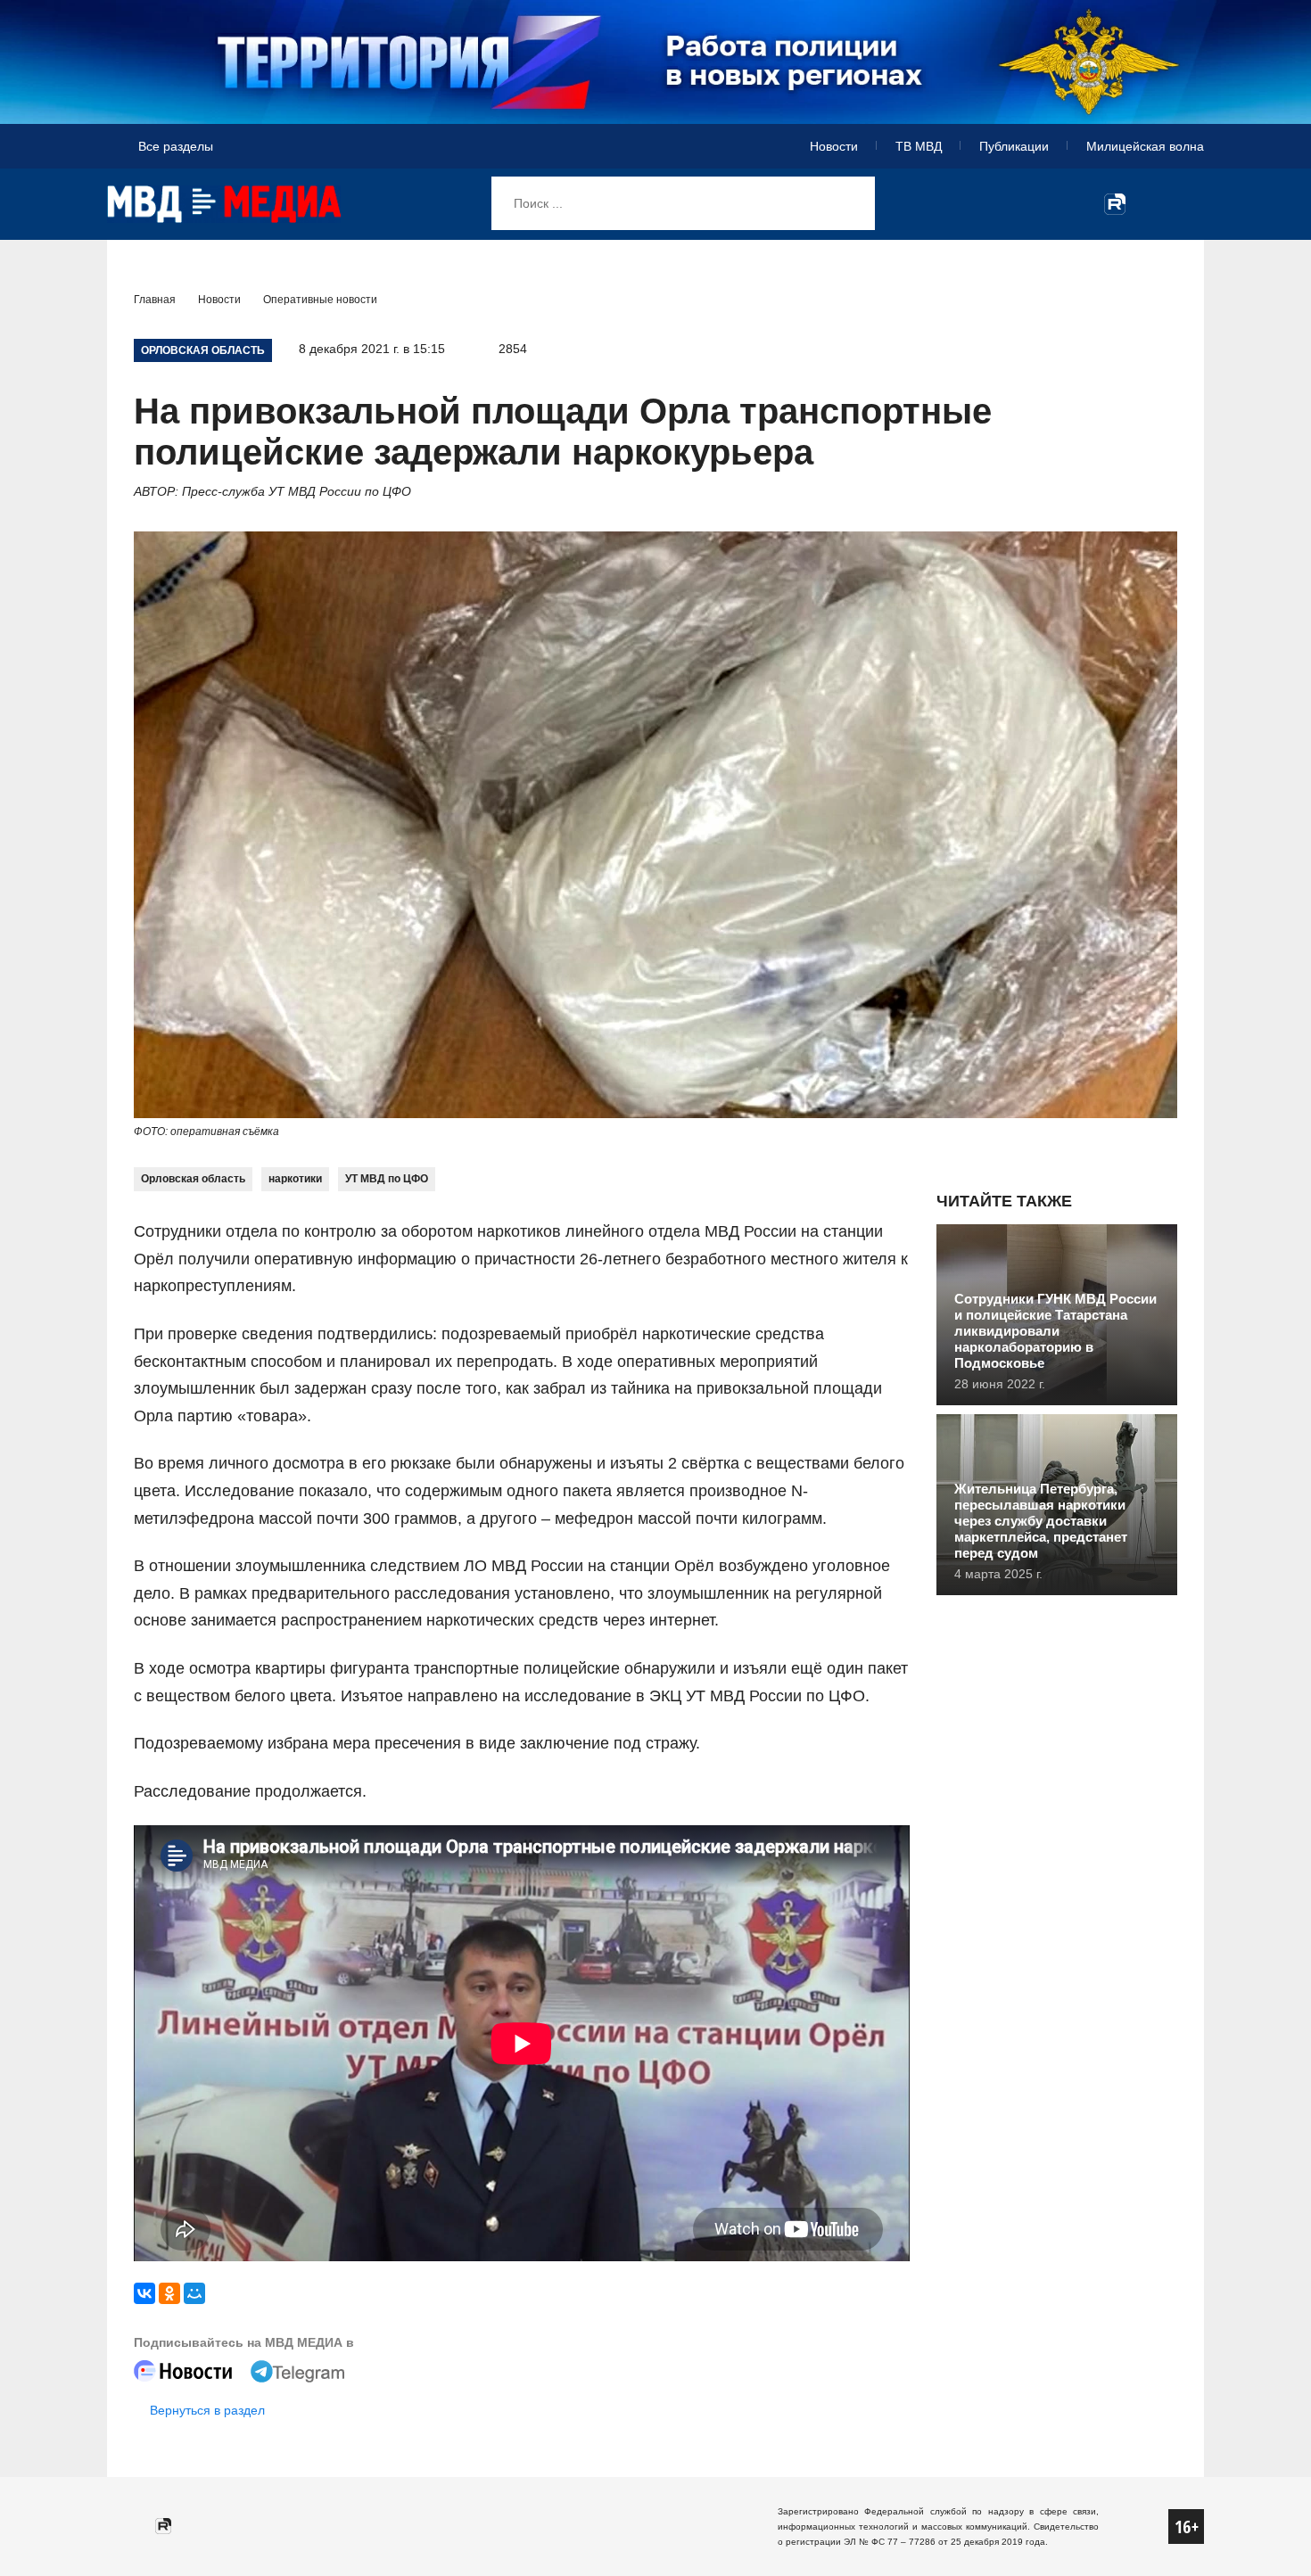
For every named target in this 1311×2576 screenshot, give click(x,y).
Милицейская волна (1145, 146)
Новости (834, 146)
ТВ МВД (919, 146)
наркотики (295, 1179)
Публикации (1014, 146)
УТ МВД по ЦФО (387, 1179)
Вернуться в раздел (207, 2410)
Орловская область (193, 1179)
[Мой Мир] (194, 2293)
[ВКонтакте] (144, 2293)
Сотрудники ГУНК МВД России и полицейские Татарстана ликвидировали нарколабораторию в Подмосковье (1055, 1331)
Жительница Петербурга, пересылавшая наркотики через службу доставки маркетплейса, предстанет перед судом (1041, 1521)
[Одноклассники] (169, 2293)
